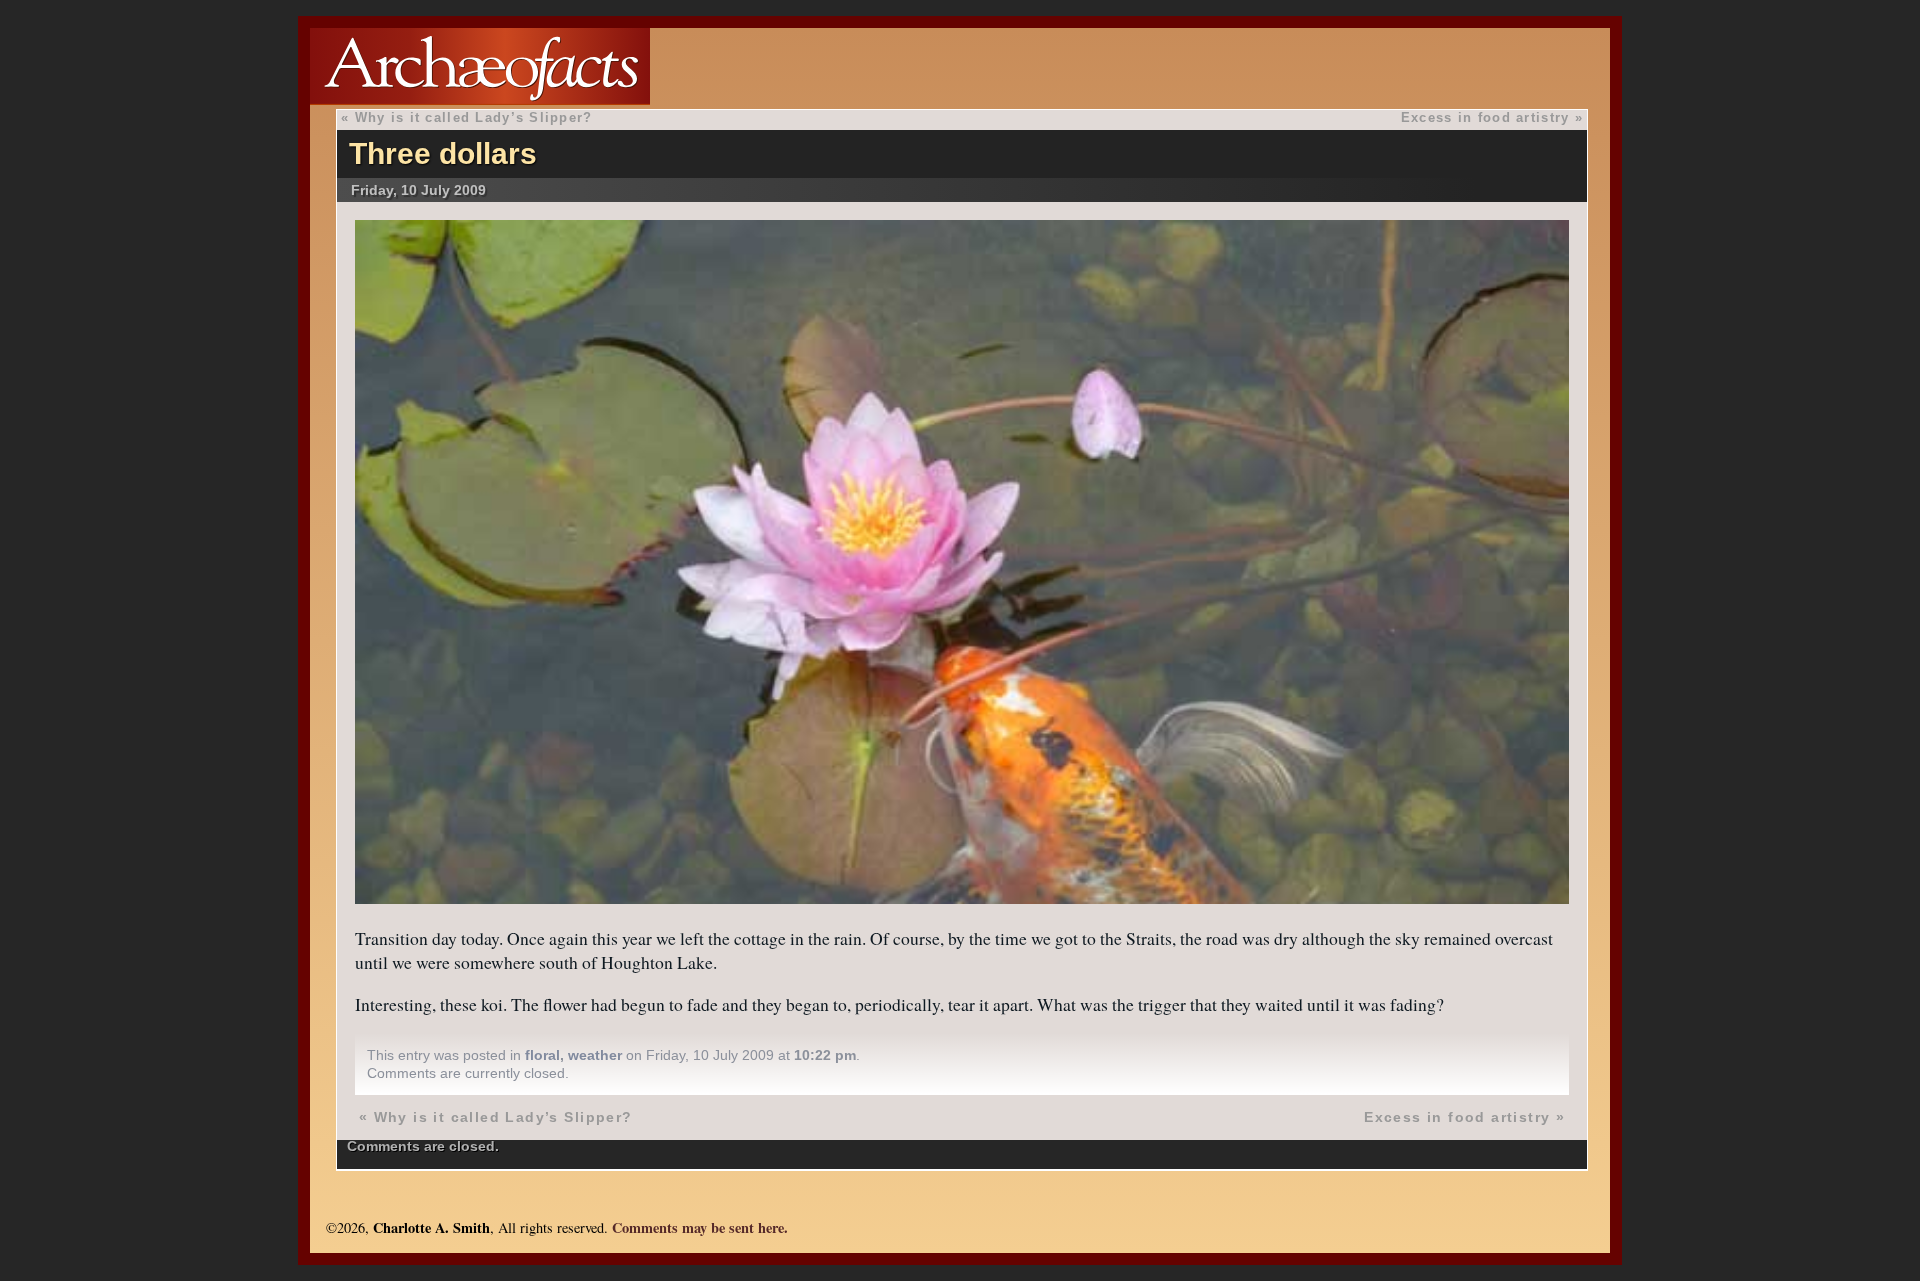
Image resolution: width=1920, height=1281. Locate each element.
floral (542, 1055)
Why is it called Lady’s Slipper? (474, 117)
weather (595, 1055)
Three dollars (443, 153)
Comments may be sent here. (700, 1227)
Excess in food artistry (1485, 117)
